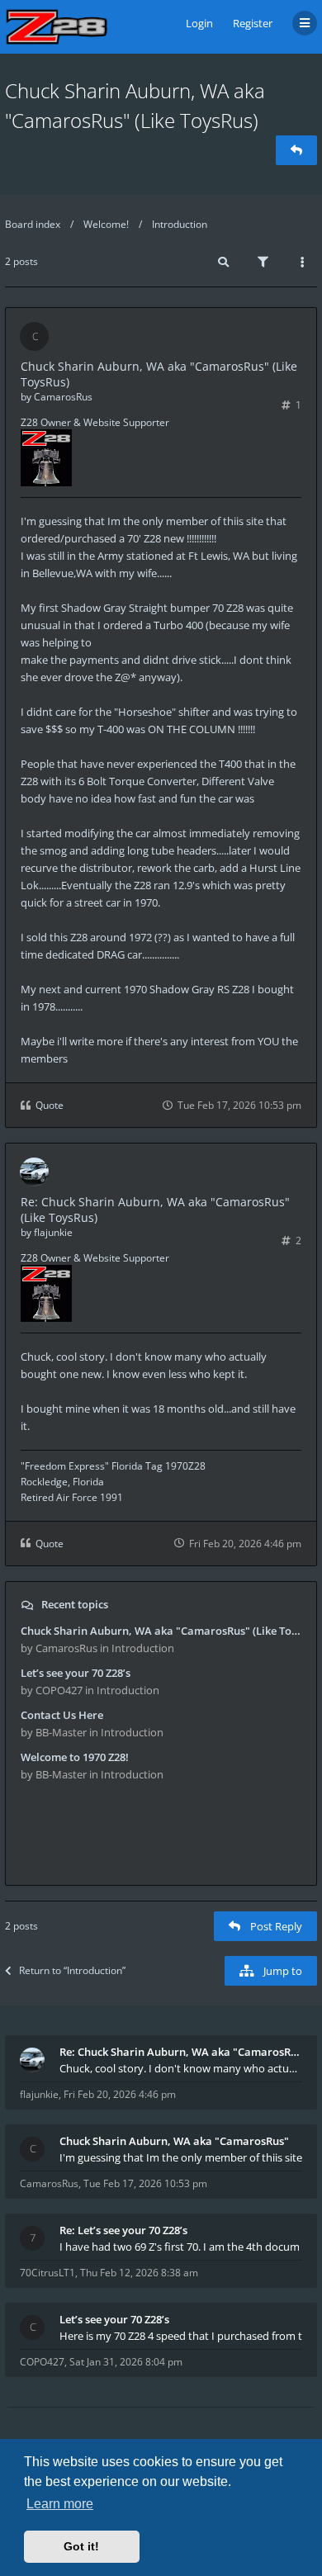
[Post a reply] (296, 150)
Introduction (180, 224)
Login (199, 23)
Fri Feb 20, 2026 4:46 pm (120, 2094)
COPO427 (42, 2362)
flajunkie (53, 1232)
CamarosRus (63, 397)
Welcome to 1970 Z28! (75, 1757)
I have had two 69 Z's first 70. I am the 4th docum (180, 2247)
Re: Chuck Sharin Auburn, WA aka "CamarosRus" (181, 2052)
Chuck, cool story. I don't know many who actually (181, 2068)
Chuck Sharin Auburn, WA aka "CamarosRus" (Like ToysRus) (161, 1631)
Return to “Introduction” (72, 1970)
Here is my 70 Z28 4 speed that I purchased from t (181, 2336)
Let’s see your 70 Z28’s (76, 1673)
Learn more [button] (60, 2504)
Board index (33, 224)
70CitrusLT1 (47, 2273)
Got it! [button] (81, 2546)
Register (253, 23)
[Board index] (57, 27)
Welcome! (106, 224)
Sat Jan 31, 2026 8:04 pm (126, 2362)
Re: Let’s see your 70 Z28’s (123, 2230)
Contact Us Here (62, 1715)
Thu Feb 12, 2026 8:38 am (139, 2273)
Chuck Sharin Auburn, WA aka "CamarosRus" (174, 2141)
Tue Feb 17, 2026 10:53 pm (145, 2183)
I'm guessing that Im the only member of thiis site (181, 2157)
